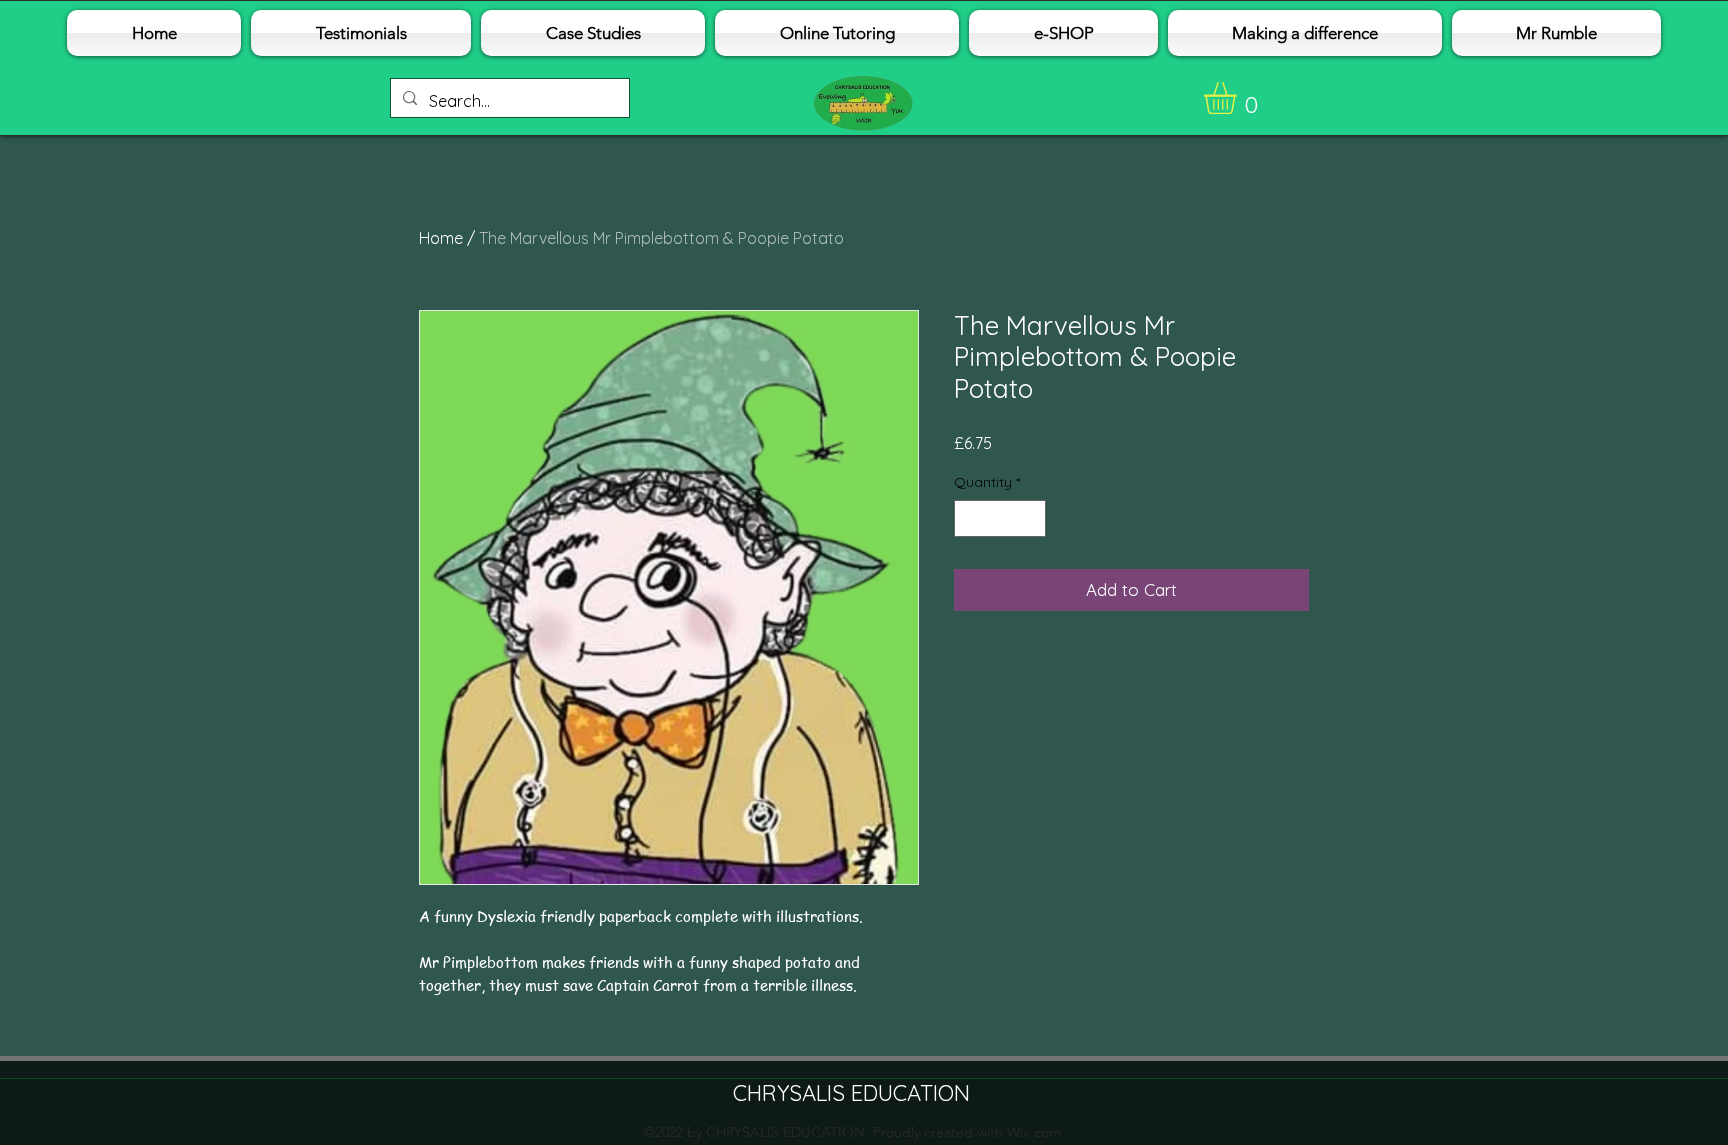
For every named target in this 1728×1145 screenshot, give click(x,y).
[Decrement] (969, 518)
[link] (1239, 98)
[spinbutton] (1000, 518)
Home (441, 238)
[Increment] (1030, 518)
